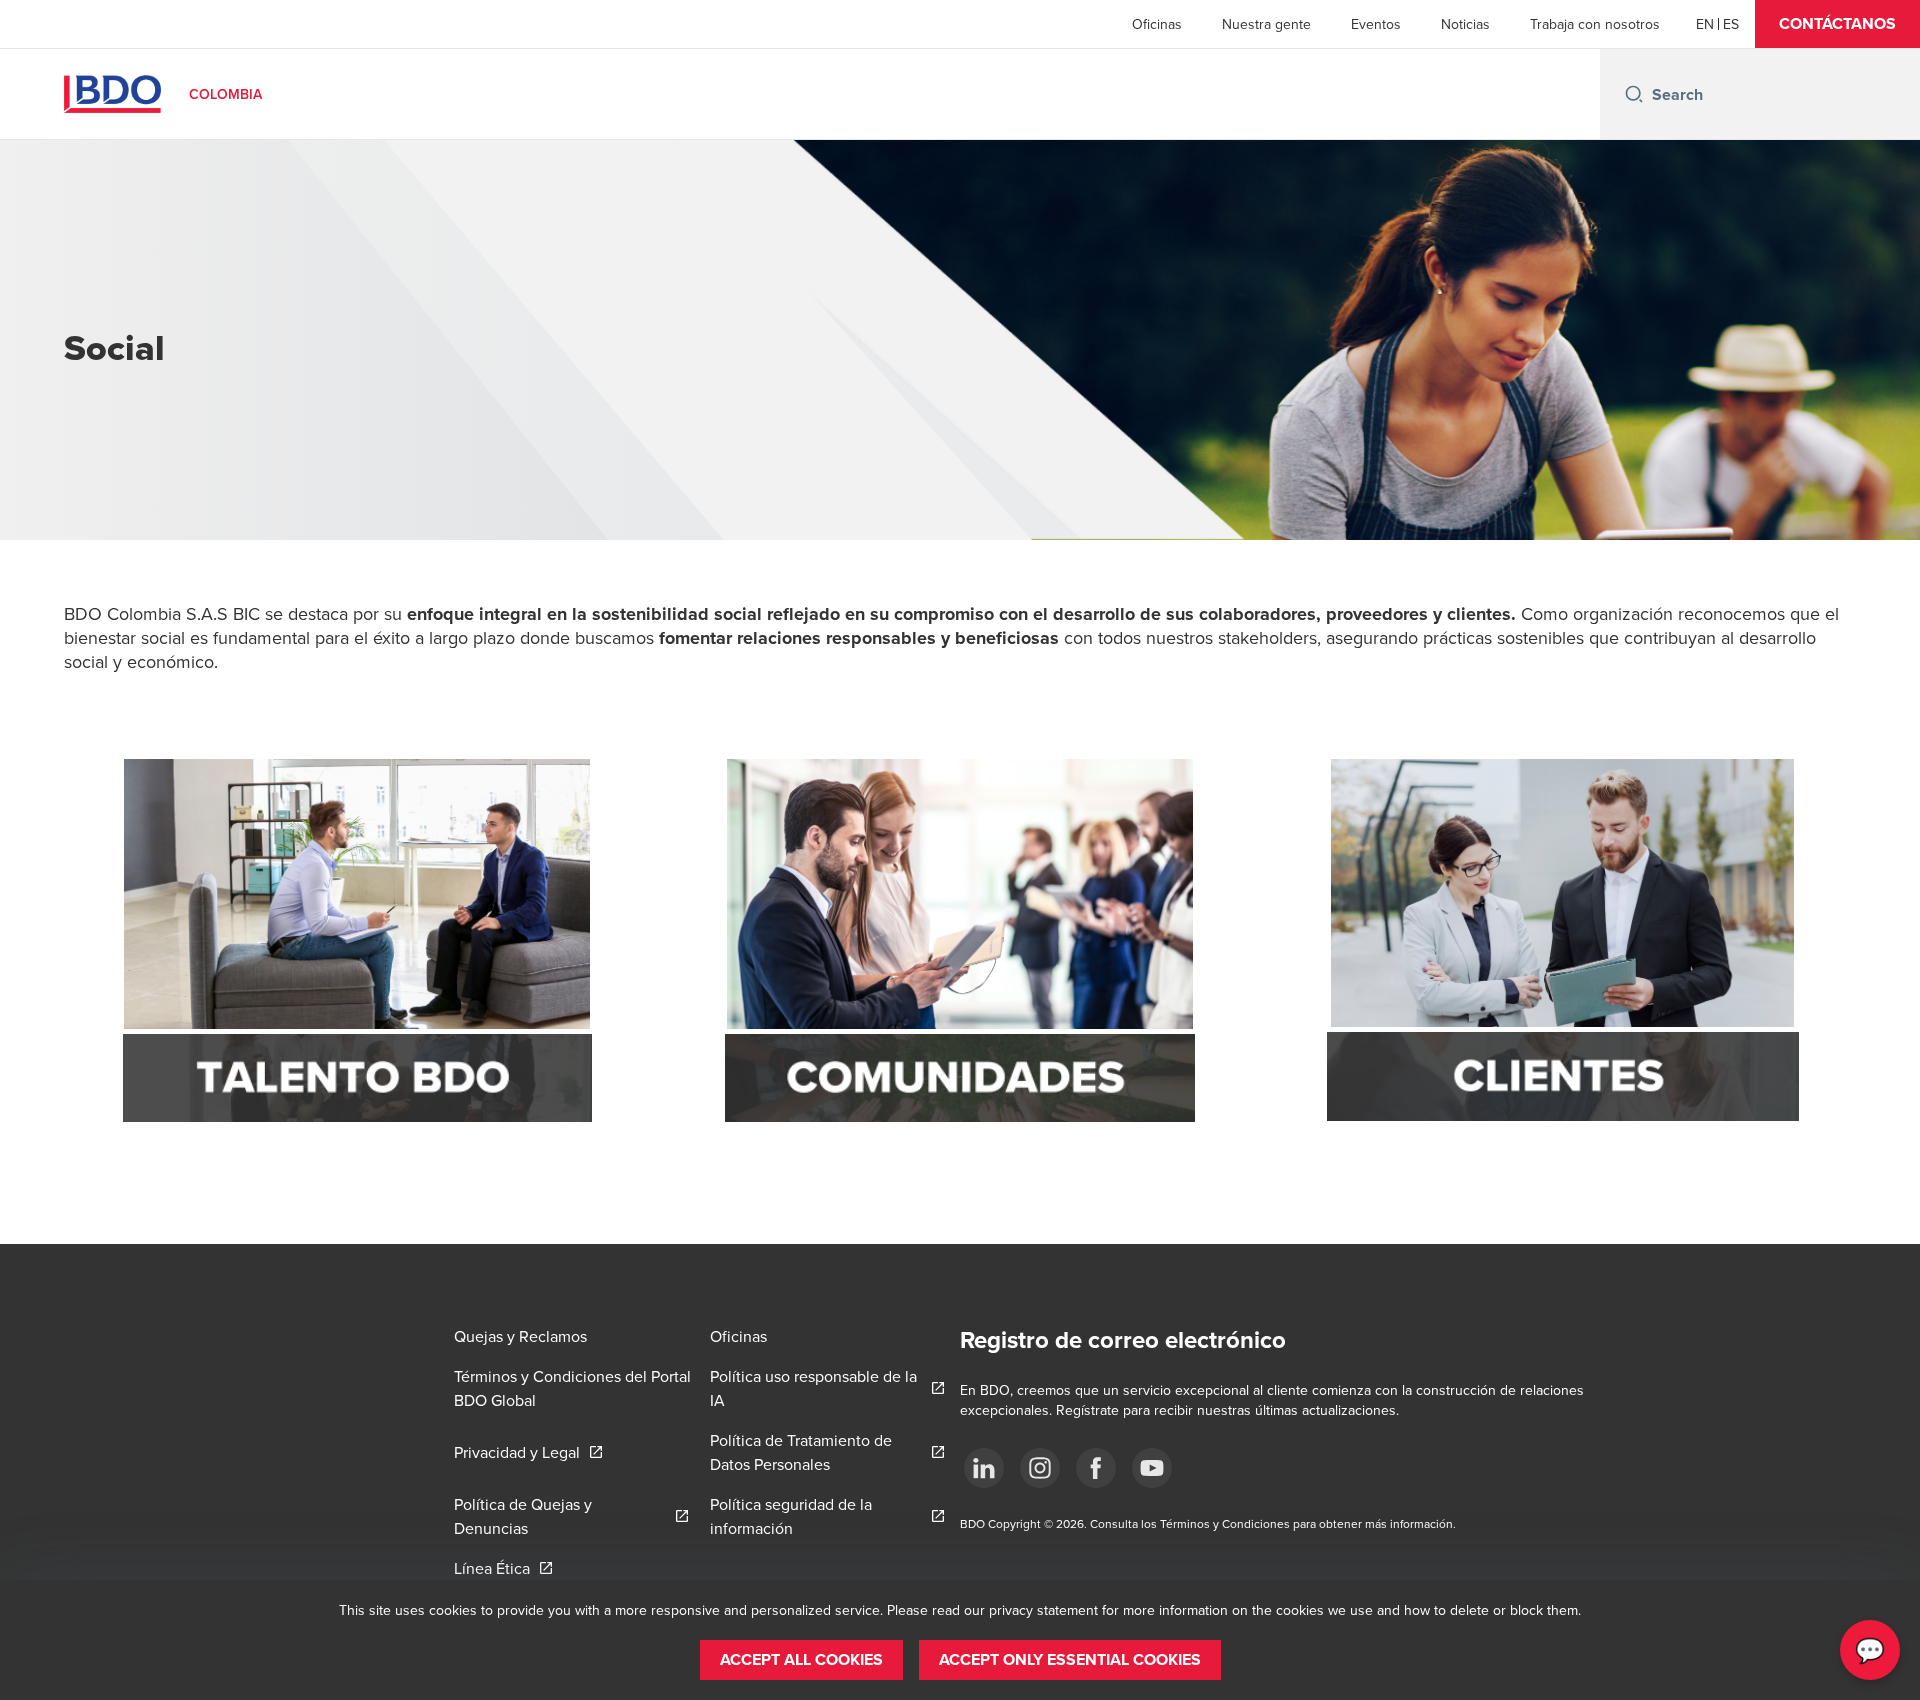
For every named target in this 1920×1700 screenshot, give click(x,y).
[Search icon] (1634, 94)
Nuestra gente (1266, 24)
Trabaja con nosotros (1595, 24)
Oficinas (1157, 24)
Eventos (1376, 24)
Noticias (1465, 24)
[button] (1837, 24)
